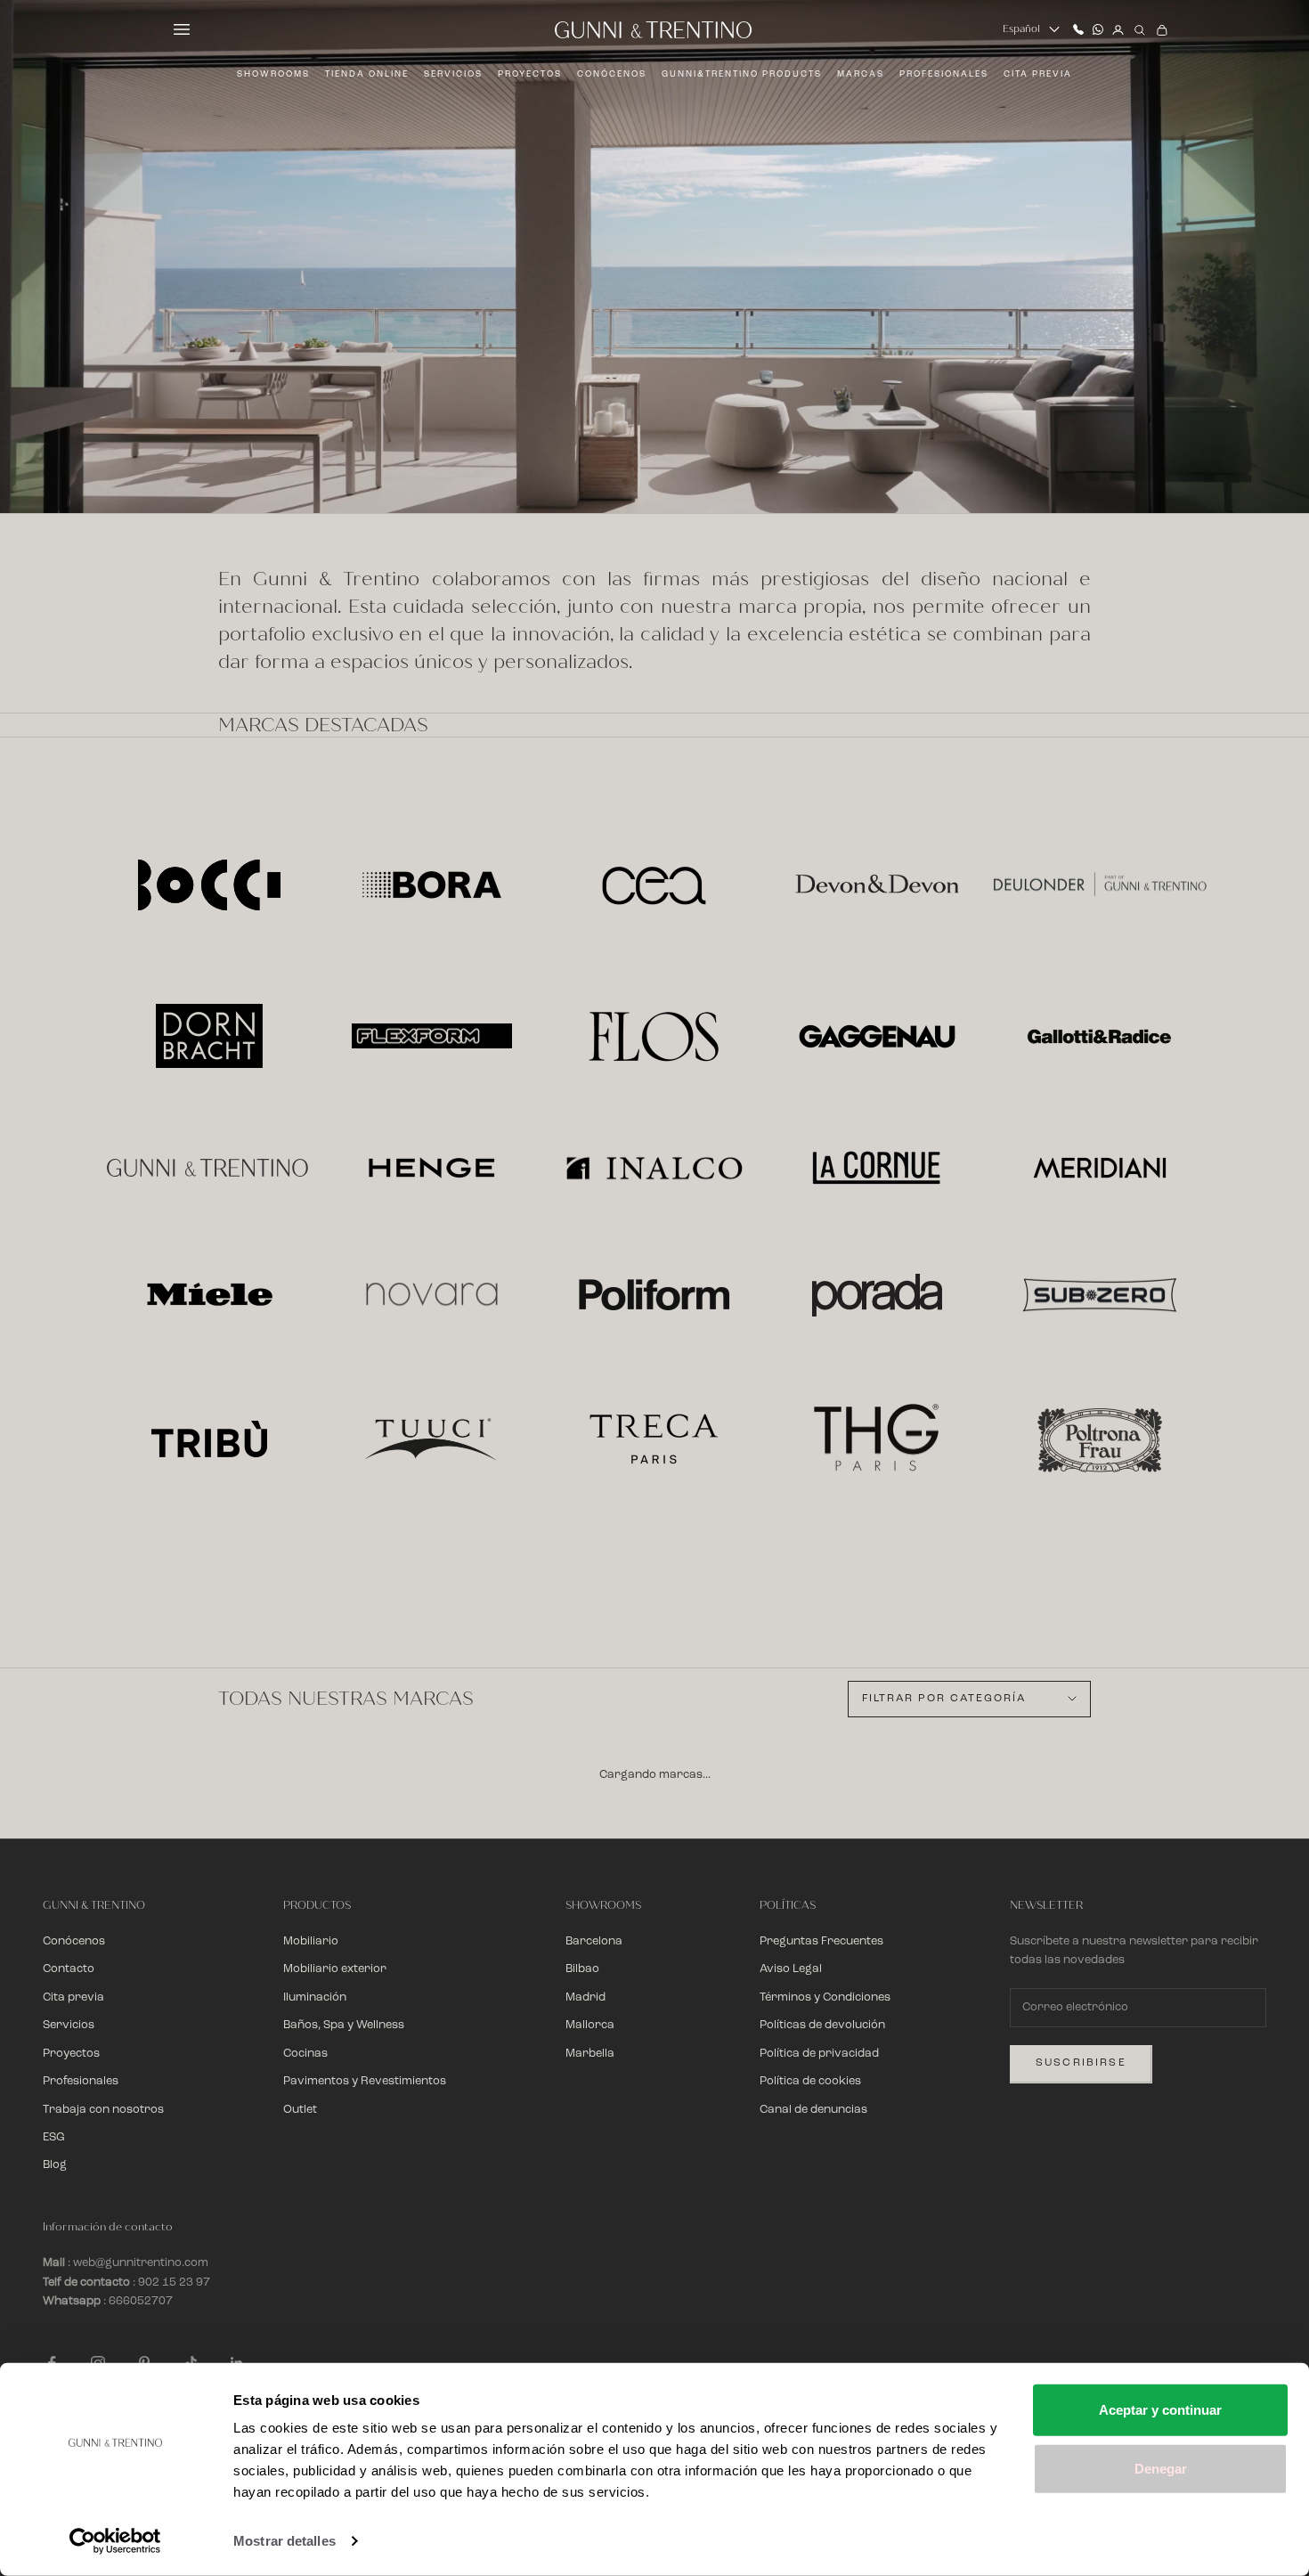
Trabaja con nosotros (103, 2110)
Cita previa (1038, 74)
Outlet (300, 2110)
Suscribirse (1081, 2063)
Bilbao (582, 1969)
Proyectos (530, 74)
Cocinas (305, 2054)
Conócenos (612, 74)
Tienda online (367, 74)
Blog (55, 2165)
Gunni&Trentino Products (742, 74)
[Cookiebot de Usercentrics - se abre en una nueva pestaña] (115, 2541)
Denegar (1161, 2468)
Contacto (69, 1969)
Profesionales (944, 74)
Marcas (861, 74)
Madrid (585, 1997)
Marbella (590, 2054)
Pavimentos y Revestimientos (365, 2081)
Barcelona (594, 1941)
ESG (54, 2137)
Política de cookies (810, 2081)
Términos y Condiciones (825, 1997)
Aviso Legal (791, 1969)
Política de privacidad (819, 2054)
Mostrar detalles (285, 2541)
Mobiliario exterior (335, 1969)
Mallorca (590, 2025)
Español (1021, 29)
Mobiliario (311, 1941)
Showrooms (273, 74)
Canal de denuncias (813, 2110)
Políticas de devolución (822, 2025)
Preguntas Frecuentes (821, 1941)
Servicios (453, 74)
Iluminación (315, 1997)
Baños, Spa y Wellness (344, 2025)
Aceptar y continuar (1160, 2410)
